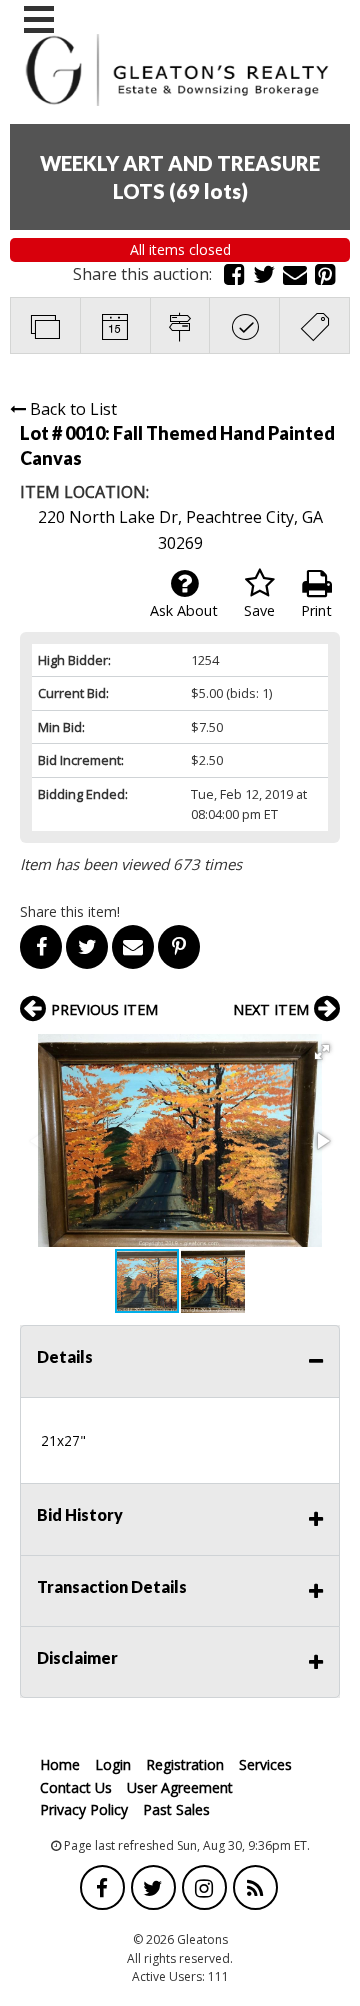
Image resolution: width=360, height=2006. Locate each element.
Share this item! (70, 911)
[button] (322, 1052)
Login (113, 1764)
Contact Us (76, 1787)
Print (316, 610)
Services (265, 1764)
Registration (185, 1764)
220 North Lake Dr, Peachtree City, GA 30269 (180, 530)
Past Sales (176, 1809)
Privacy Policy (84, 1809)
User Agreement (180, 1787)
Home (60, 1764)
